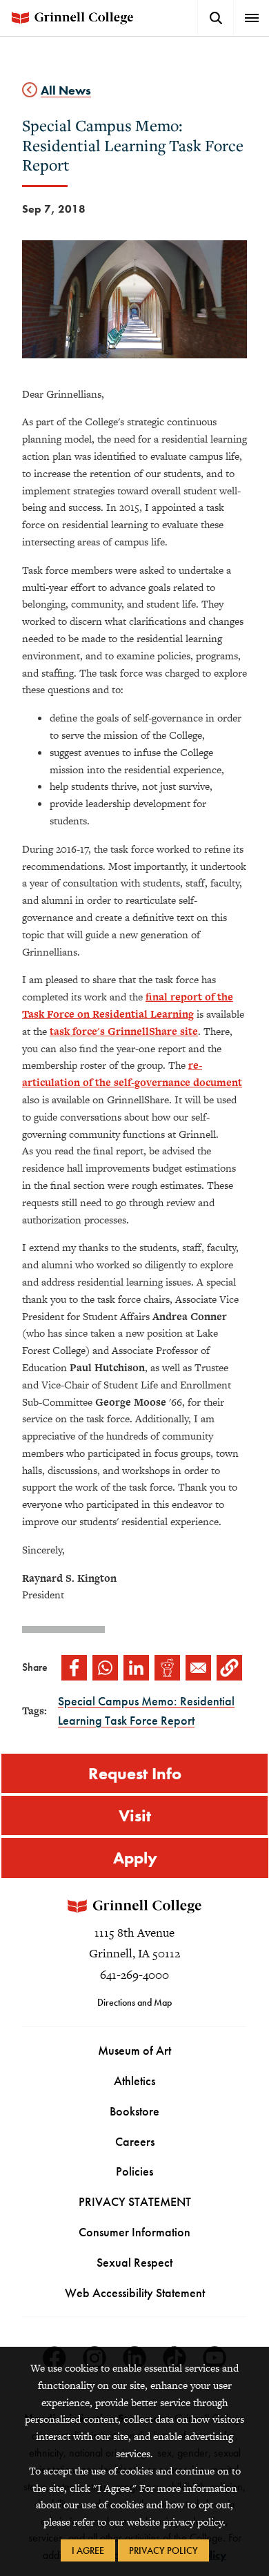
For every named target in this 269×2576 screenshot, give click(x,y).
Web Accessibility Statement (135, 2293)
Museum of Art (134, 2050)
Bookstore (134, 2111)
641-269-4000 (134, 1975)
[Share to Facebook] (74, 1668)
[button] (229, 1668)
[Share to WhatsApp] (105, 1668)
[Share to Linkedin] (136, 1668)
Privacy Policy (163, 2550)
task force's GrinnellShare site (124, 1031)
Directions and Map (134, 2002)
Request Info (135, 1773)
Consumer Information (134, 2232)
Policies (134, 2171)
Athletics (134, 2081)
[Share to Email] (198, 1668)
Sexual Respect (134, 2262)
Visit (135, 1815)
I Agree (88, 2550)
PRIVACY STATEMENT (135, 2201)
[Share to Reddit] (167, 1668)
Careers (135, 2141)
